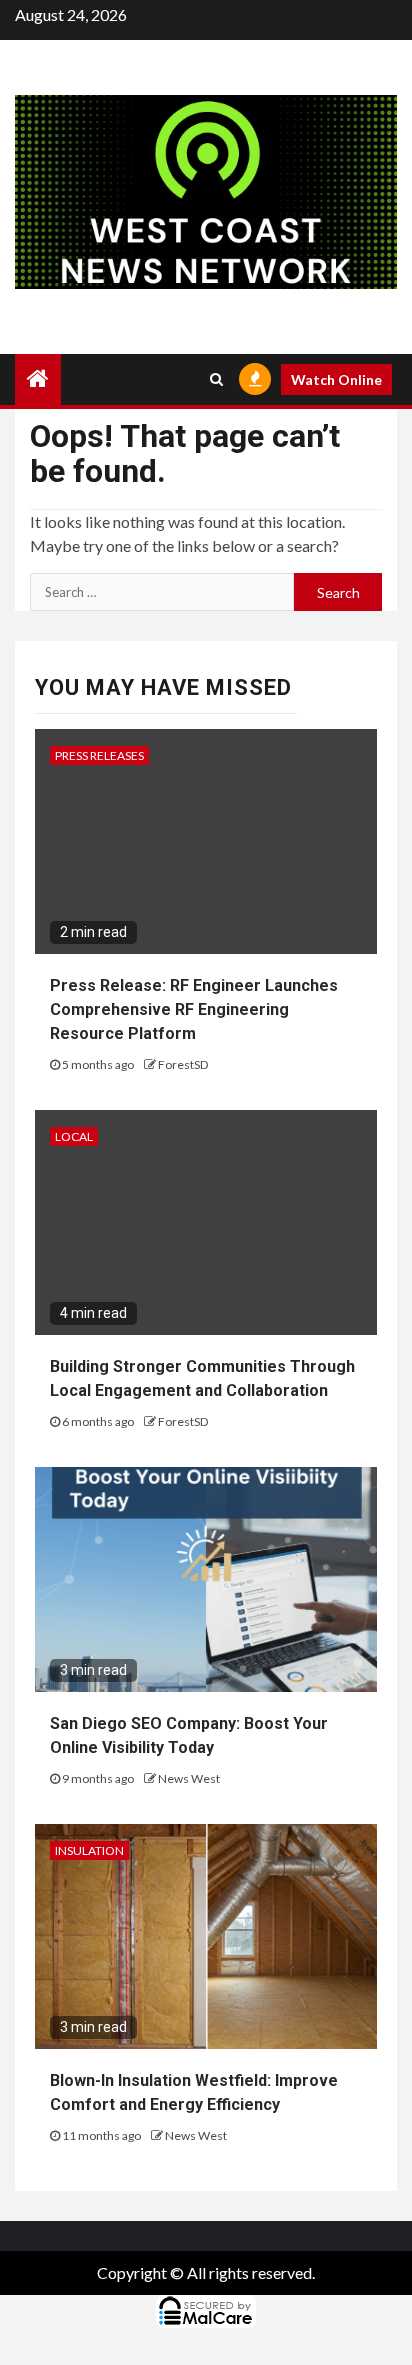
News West (189, 1778)
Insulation (89, 1850)
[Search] (216, 379)
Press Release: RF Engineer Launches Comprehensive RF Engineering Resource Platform (194, 1009)
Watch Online (336, 379)
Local (74, 1136)
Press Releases (99, 755)
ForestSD (183, 1064)
